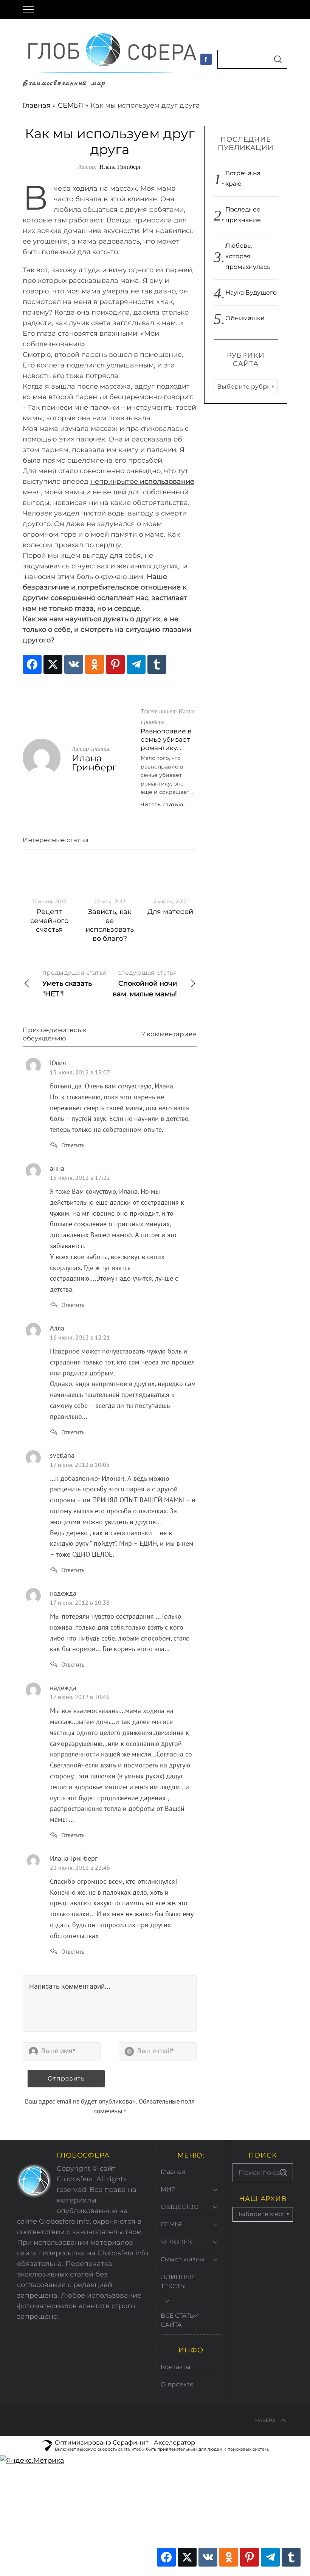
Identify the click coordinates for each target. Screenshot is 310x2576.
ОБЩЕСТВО (180, 2207)
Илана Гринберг (120, 166)
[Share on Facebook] (32, 664)
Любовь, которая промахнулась (248, 256)
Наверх (265, 2420)
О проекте (177, 2384)
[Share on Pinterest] (115, 664)
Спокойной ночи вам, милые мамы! (145, 984)
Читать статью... (164, 804)
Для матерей (170, 912)
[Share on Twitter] (53, 664)
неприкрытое (142, 482)
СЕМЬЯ (71, 105)
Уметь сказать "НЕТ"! (74, 984)
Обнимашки (245, 318)
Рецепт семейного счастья (49, 921)
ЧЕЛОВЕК (176, 2242)
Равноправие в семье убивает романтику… (166, 739)
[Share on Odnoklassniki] (95, 664)
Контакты (176, 2367)
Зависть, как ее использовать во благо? (110, 925)
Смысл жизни (182, 2259)
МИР (168, 2189)
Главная (37, 105)
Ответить (73, 1145)
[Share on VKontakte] (74, 664)
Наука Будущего (251, 292)
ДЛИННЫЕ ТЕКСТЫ (178, 2282)
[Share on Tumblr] (157, 664)
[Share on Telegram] (136, 664)
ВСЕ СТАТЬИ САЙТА (180, 2320)
